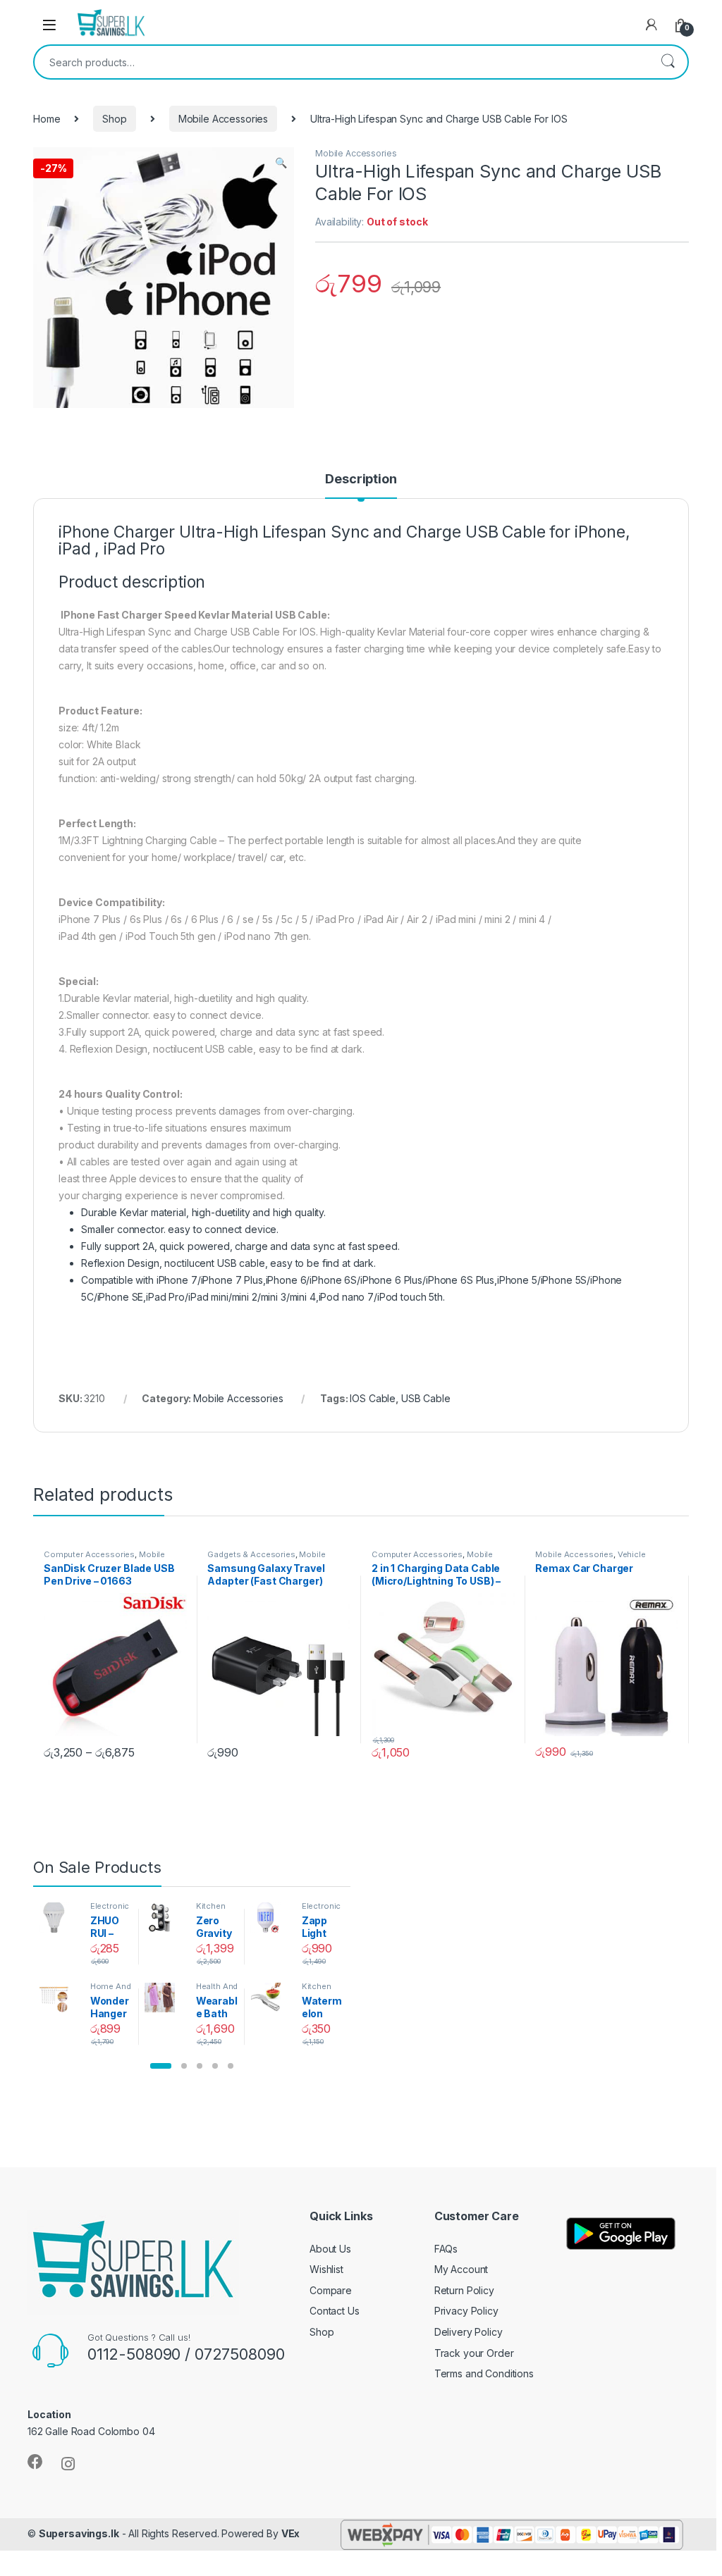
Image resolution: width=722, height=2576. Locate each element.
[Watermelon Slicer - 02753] (270, 1998)
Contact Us (335, 2311)
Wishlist (326, 2269)
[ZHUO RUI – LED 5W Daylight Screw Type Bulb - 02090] (59, 1917)
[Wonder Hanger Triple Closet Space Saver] (59, 1998)
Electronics (110, 1910)
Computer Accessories (89, 1554)
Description (361, 479)
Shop (114, 119)
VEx (291, 2533)
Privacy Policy (466, 2311)
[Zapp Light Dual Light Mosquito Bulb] (270, 1917)
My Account (461, 2269)
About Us (330, 2249)
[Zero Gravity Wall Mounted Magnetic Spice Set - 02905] (165, 1917)
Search (668, 62)
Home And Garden (111, 1990)
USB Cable (426, 1398)
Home (47, 119)
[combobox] (341, 62)
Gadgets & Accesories (251, 1554)
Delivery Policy (469, 2332)
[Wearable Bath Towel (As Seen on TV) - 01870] (165, 1998)
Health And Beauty (217, 1990)
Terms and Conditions (484, 2373)
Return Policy (464, 2290)
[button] (161, 2066)
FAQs (446, 2249)
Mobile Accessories (223, 119)
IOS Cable (373, 1398)
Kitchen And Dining (217, 1910)
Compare (331, 2290)
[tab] (361, 485)
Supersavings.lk (79, 2533)
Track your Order (474, 2353)
